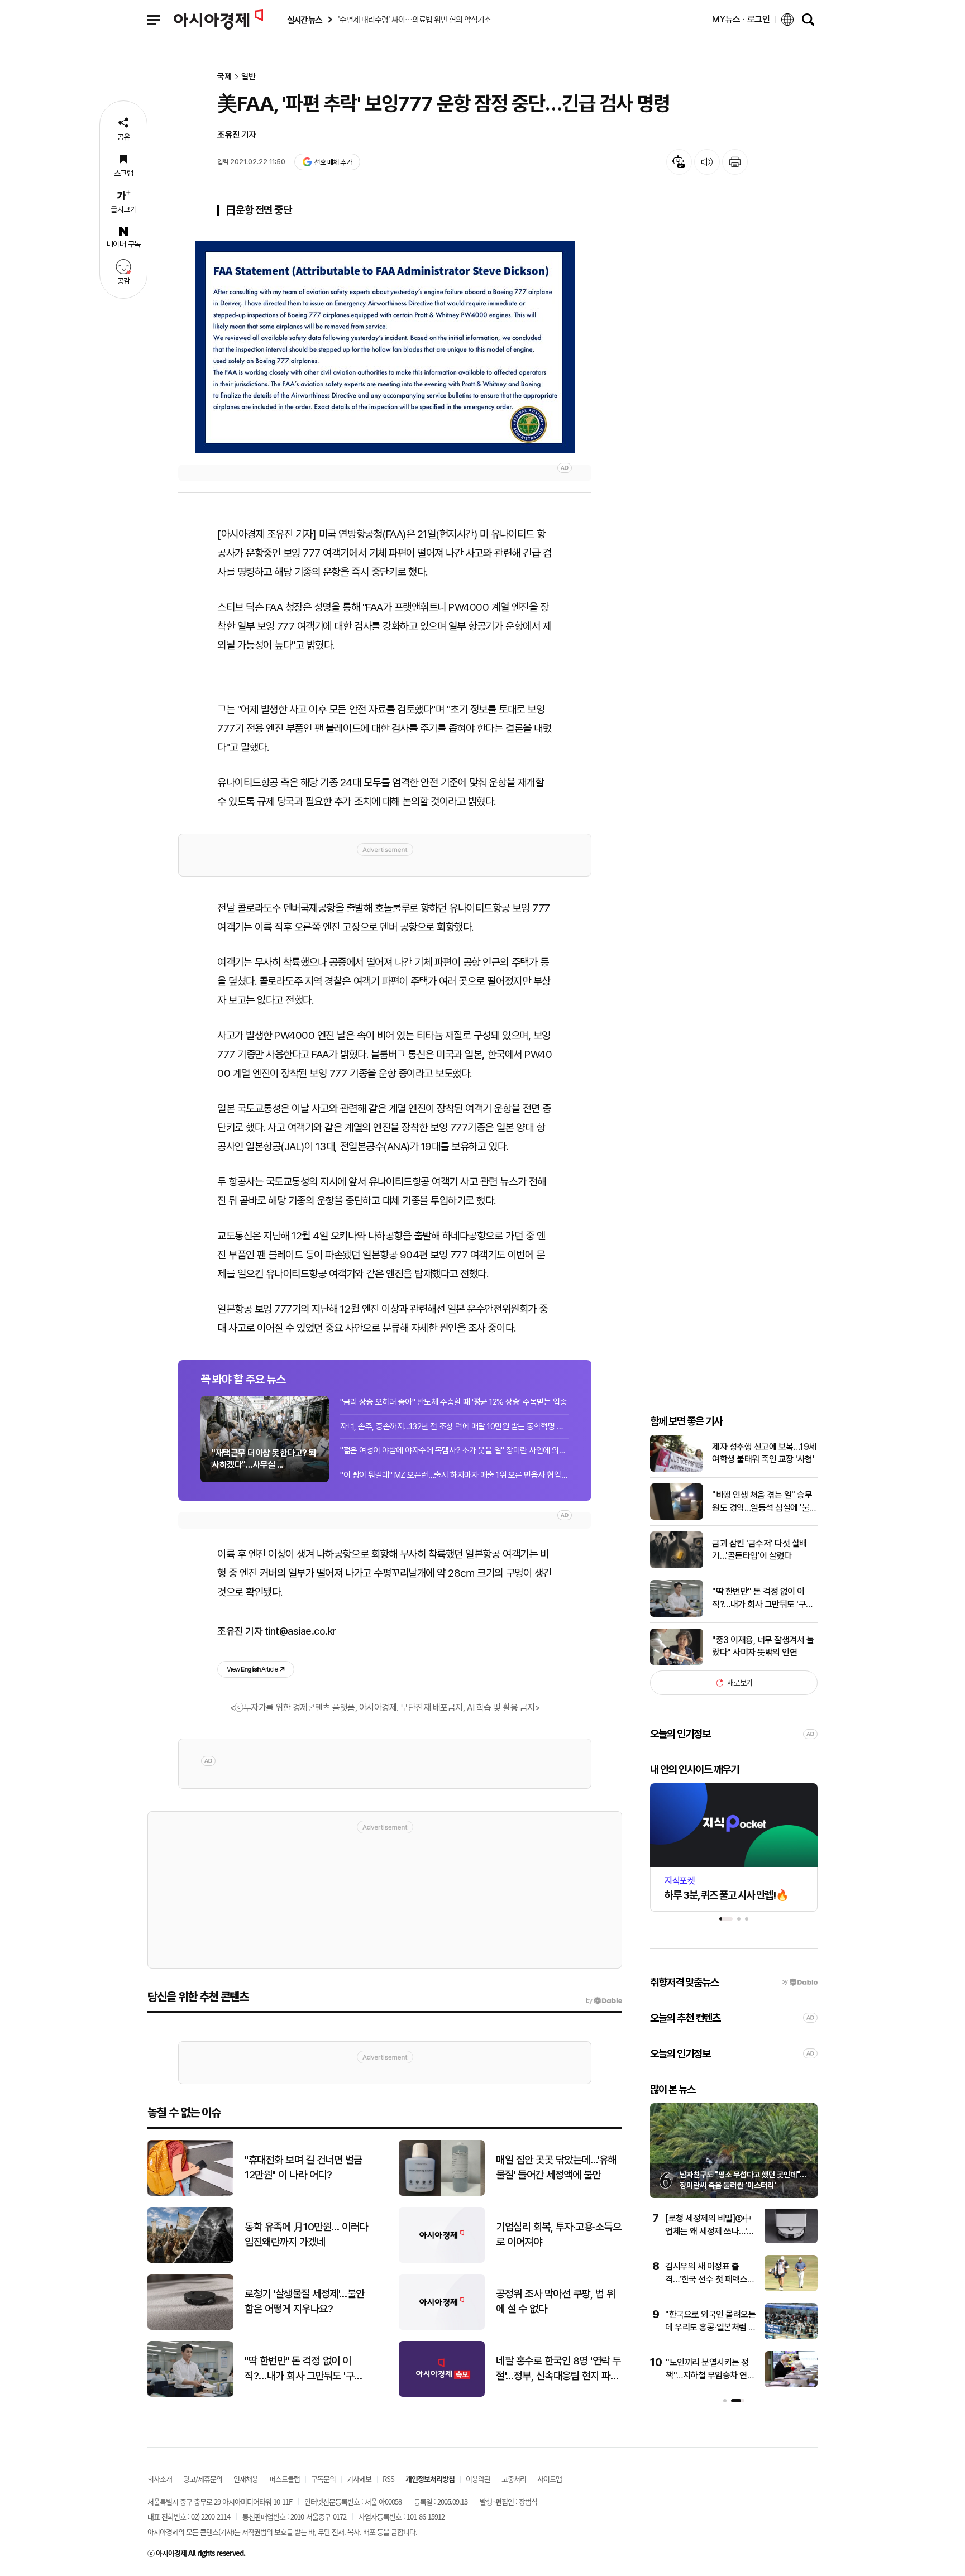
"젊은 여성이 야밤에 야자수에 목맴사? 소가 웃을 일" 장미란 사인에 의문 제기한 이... (455, 1450)
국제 (224, 77)
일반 (249, 77)
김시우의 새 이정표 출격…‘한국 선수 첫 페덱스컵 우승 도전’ (710, 2279)
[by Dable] (604, 2001)
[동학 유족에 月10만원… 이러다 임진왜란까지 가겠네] (190, 2260)
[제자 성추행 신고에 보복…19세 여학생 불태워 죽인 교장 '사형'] (677, 1469)
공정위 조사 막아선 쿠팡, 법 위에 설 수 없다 (555, 2301)
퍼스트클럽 (285, 2479)
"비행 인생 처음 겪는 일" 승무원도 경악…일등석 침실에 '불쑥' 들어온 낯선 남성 (762, 1502)
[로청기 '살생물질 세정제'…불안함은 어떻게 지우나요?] (190, 2327)
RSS (388, 2479)
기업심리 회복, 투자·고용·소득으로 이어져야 (558, 2234)
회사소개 (160, 2479)
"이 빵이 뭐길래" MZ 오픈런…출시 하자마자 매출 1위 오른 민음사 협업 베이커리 (455, 1475)
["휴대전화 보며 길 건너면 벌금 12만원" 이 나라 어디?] (190, 2193)
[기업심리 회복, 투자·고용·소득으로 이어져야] (442, 2260)
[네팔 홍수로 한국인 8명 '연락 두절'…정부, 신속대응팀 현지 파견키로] (442, 2394)
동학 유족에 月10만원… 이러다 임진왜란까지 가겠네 (306, 2234)
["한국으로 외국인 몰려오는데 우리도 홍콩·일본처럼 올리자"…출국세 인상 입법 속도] (791, 2337)
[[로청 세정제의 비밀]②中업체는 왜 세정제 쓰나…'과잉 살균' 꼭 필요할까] (791, 2241)
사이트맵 (550, 2479)
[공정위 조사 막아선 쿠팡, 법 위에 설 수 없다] (442, 2327)
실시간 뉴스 (304, 20)
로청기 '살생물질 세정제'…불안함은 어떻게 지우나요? (305, 2301)
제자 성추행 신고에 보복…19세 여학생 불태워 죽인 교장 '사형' (764, 1453)
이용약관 (478, 2479)
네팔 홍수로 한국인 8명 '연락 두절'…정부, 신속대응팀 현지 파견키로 (558, 2369)
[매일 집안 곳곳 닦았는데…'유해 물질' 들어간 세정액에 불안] (442, 2193)
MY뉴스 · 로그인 (741, 19)
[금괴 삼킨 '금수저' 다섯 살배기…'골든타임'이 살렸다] (677, 1566)
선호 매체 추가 (333, 162)
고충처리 (514, 2479)
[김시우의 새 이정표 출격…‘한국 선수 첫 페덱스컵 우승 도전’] (791, 2289)
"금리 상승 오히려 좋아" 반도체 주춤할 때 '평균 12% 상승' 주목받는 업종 (453, 1402)
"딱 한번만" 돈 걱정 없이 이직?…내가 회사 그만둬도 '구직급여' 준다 (763, 1598)
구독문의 (323, 2479)
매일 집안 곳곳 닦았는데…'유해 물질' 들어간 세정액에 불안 (556, 2167)
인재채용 (246, 2479)
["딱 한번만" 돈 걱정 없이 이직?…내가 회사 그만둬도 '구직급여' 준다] (677, 1614)
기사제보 (359, 2479)
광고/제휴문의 (203, 2479)
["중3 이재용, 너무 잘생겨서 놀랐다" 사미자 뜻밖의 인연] (677, 1662)
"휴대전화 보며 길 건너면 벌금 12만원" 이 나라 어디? (304, 2167)
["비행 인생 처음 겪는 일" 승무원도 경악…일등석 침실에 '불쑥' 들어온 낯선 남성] (677, 1517)
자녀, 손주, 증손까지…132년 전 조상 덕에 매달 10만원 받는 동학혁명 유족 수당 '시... (455, 1426)
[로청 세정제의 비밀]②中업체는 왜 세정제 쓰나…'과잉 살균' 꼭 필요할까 (710, 2231)
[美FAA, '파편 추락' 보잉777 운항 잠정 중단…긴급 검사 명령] (385, 347)
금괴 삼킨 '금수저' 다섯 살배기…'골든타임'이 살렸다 (759, 1550)
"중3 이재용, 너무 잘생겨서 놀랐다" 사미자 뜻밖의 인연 (763, 1646)
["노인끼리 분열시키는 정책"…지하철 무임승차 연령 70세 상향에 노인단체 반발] (791, 2385)
